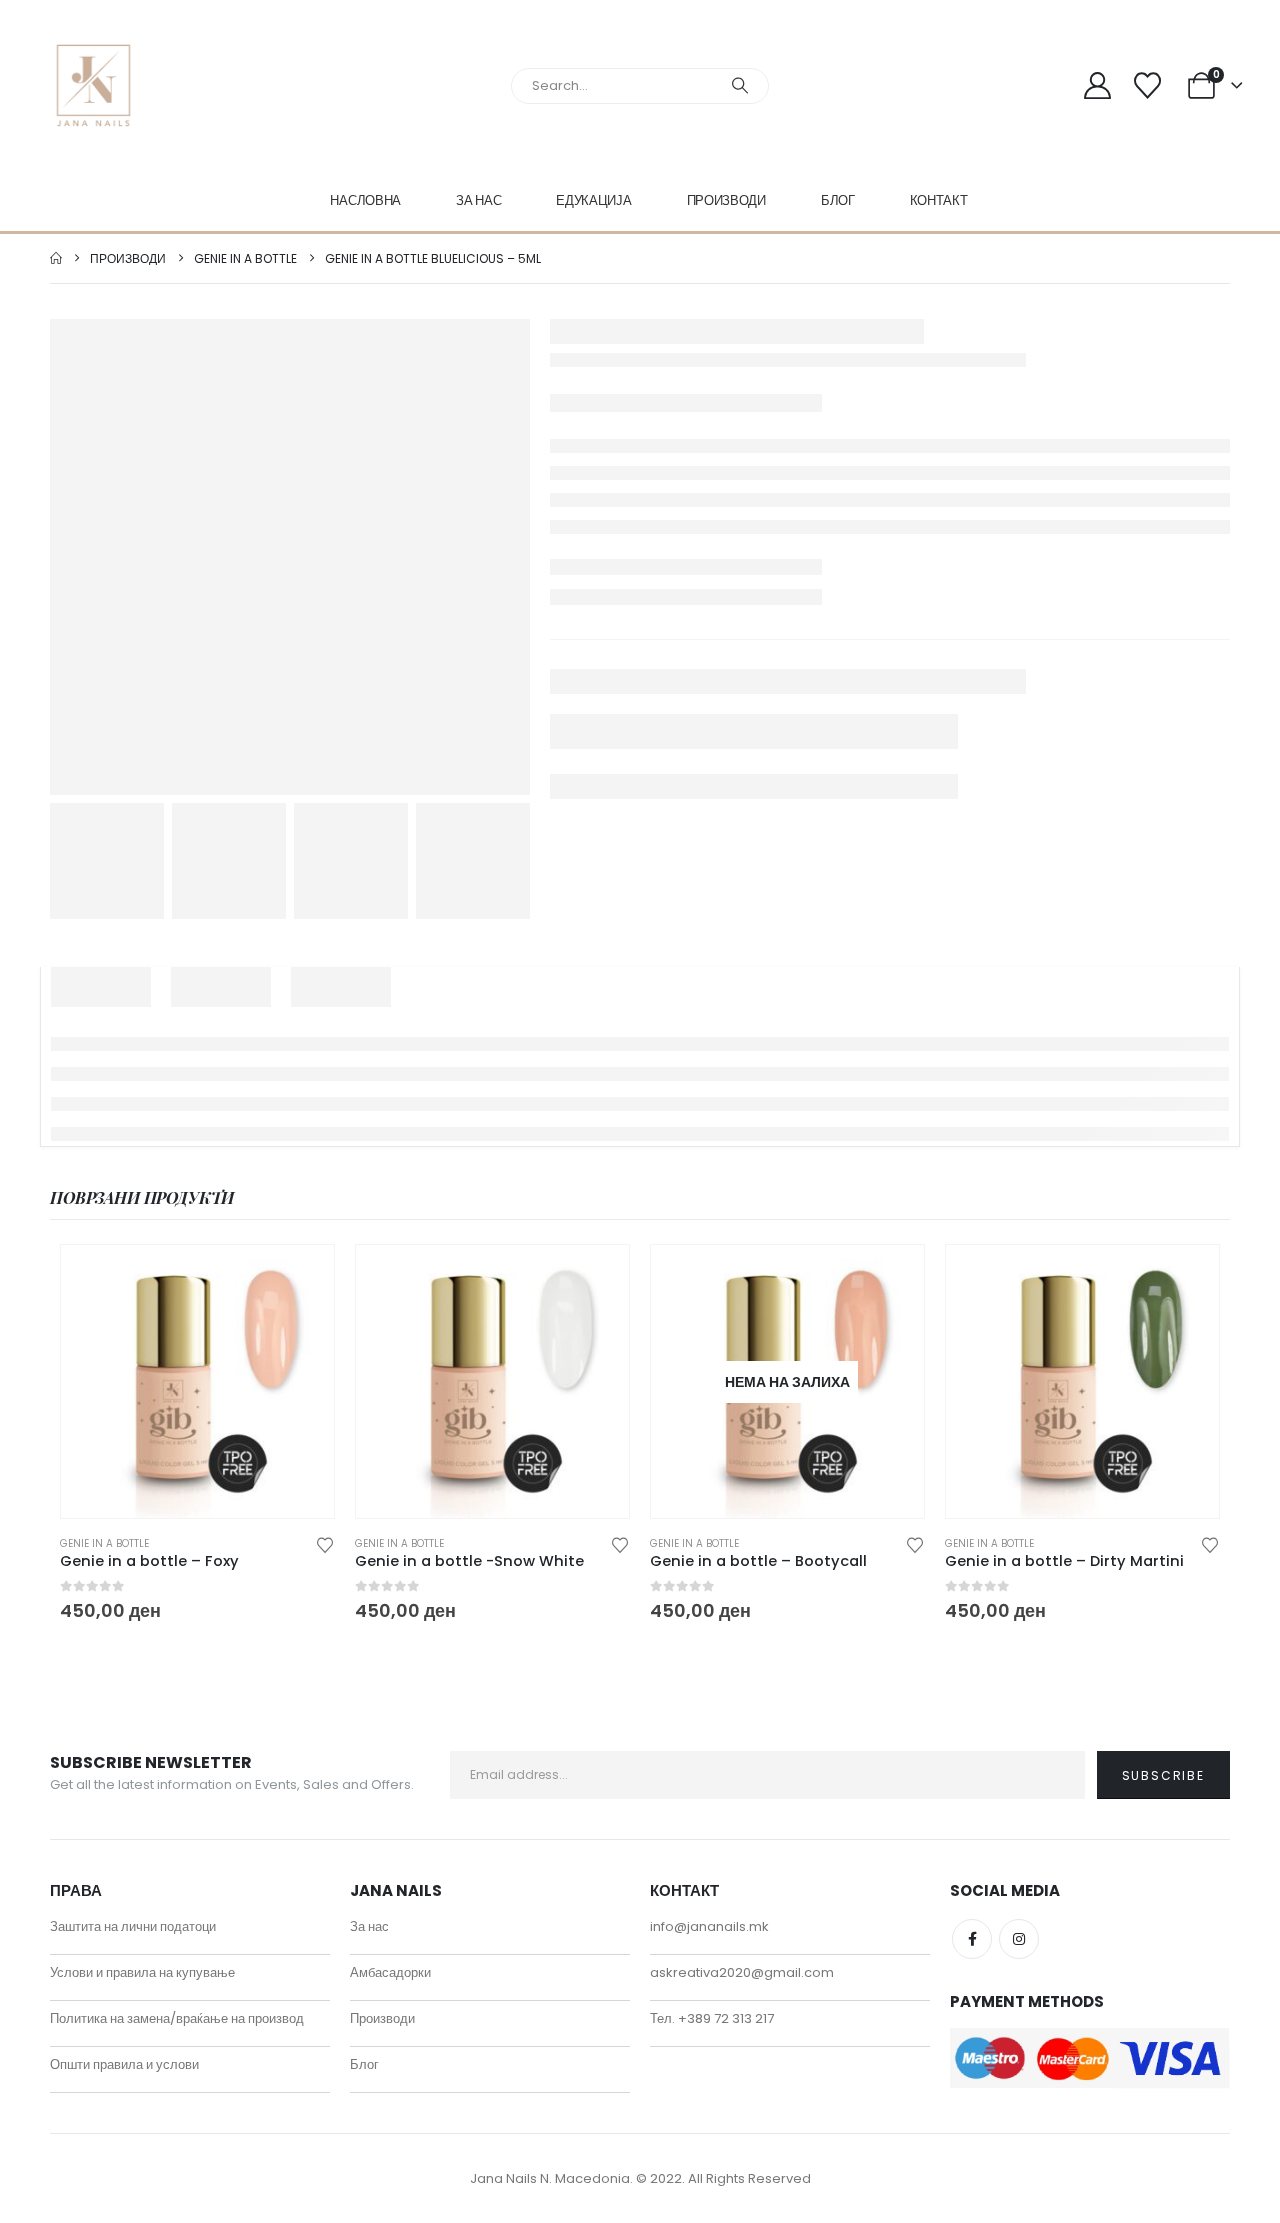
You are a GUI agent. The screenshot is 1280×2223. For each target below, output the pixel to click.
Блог (838, 200)
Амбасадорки (390, 1972)
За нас (478, 200)
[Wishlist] (1147, 85)
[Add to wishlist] (325, 1543)
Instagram (1019, 1939)
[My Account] (1097, 85)
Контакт (939, 200)
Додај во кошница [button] (301, 1278)
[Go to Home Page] (56, 258)
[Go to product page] (197, 1381)
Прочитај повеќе (891, 1278)
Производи (726, 200)
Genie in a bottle (104, 1543)
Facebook (972, 1939)
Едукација (593, 200)
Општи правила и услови (124, 2064)
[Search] (740, 86)
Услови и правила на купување (142, 1972)
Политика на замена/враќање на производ (177, 2018)
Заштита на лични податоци (133, 1926)
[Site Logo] (93, 85)
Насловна (365, 200)
